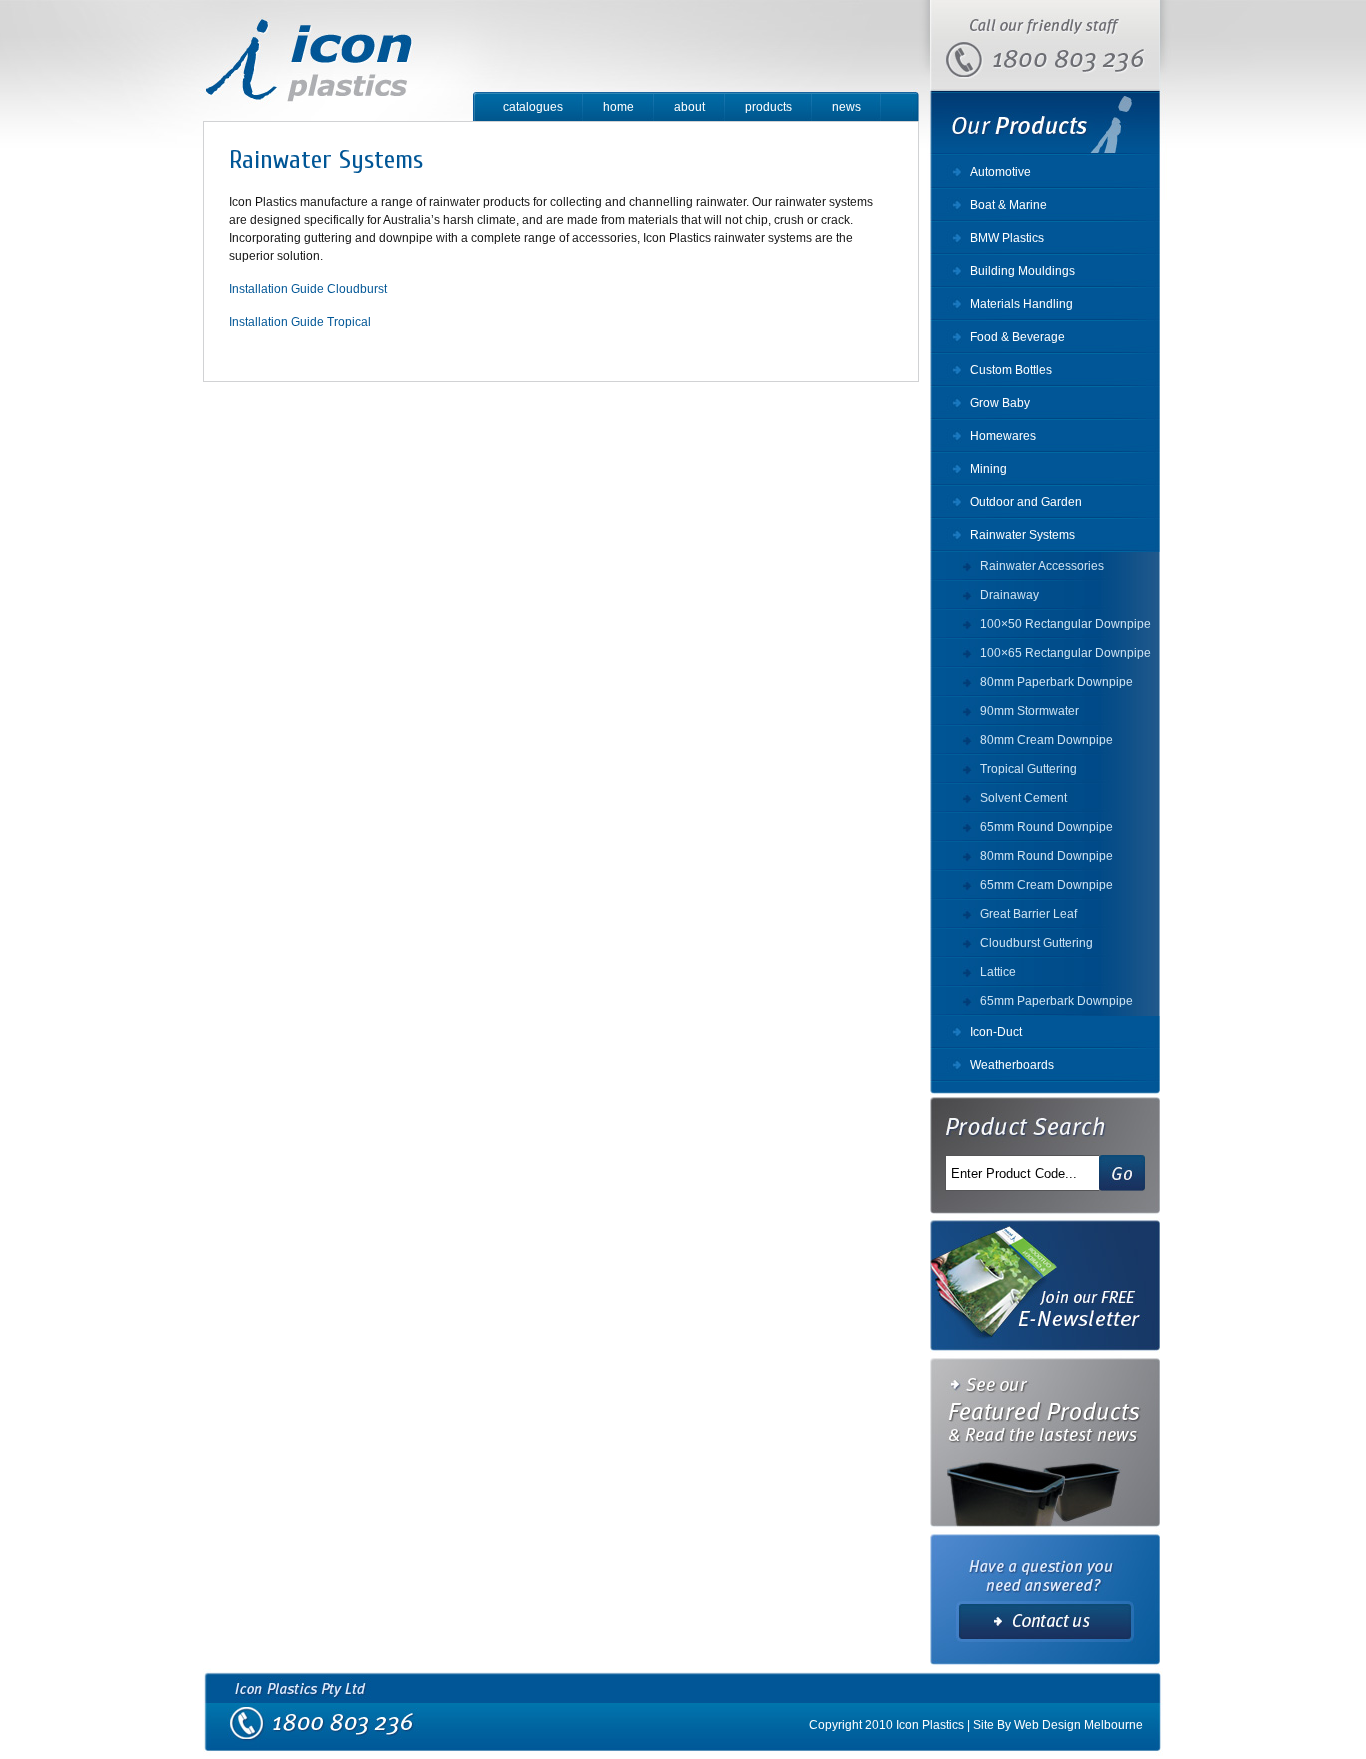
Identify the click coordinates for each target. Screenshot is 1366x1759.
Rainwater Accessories (1042, 566)
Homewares (1003, 436)
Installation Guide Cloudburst (308, 289)
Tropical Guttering (1028, 769)
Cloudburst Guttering (1036, 943)
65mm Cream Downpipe (1046, 885)
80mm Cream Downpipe (1046, 740)
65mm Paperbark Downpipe (1056, 1001)
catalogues (533, 107)
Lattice (998, 972)
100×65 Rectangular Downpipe (1065, 653)
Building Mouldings (1022, 271)
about (689, 107)
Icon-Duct (996, 1032)
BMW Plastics (1007, 238)
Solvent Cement (1023, 798)
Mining (988, 469)
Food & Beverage (1017, 337)
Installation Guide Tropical (300, 322)
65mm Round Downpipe (1046, 827)
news (846, 107)
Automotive (1000, 172)
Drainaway (1009, 595)
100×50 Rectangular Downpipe (1065, 624)
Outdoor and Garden (1026, 502)
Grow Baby (1000, 403)
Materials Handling (1021, 304)
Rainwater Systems (1022, 535)
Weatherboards (1012, 1065)
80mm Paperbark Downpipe (1056, 682)
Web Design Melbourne (1078, 1725)
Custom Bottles (1011, 370)
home (618, 107)
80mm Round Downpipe (1046, 856)
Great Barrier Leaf (1028, 914)
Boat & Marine (1008, 205)
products (768, 107)
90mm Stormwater (1029, 711)
